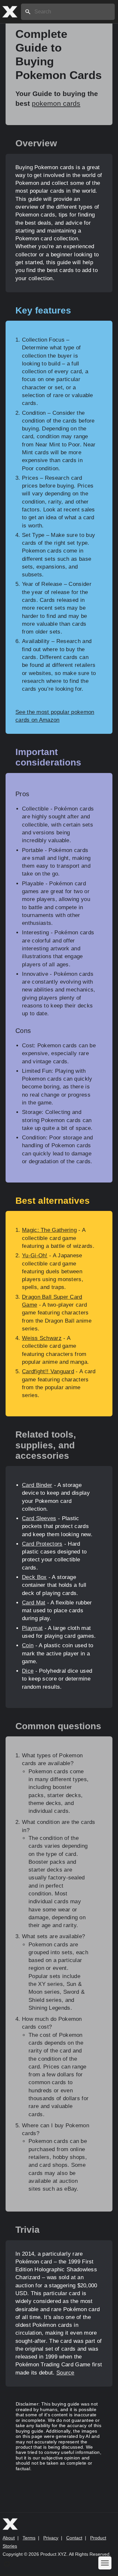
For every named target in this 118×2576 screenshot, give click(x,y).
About (9, 2538)
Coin (28, 1645)
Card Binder (37, 1485)
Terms (29, 2538)
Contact (74, 2538)
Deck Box (34, 1577)
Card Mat (34, 1603)
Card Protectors (42, 1544)
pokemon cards (56, 103)
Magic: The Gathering (49, 1230)
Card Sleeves (39, 1518)
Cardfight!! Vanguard (48, 1371)
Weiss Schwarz (42, 1338)
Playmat (32, 1628)
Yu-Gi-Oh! (35, 1256)
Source (65, 2373)
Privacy (51, 2538)
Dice (28, 1671)
